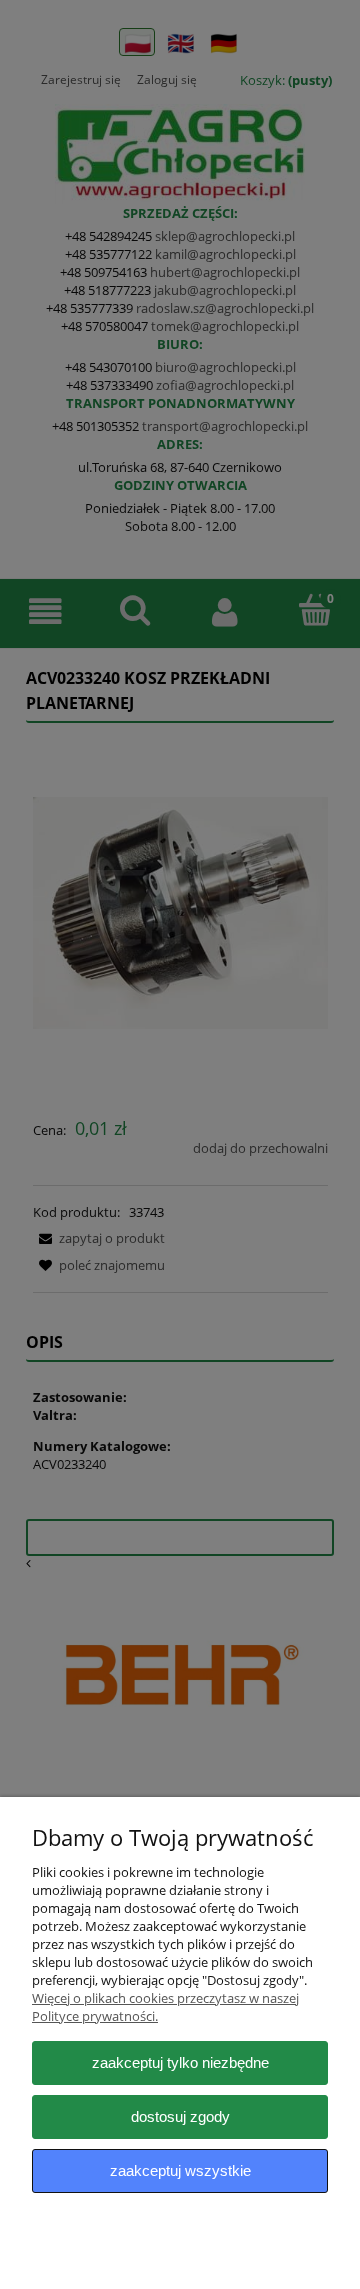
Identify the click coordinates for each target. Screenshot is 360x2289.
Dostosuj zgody (180, 2116)
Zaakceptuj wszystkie (180, 2170)
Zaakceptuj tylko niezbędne (180, 2062)
